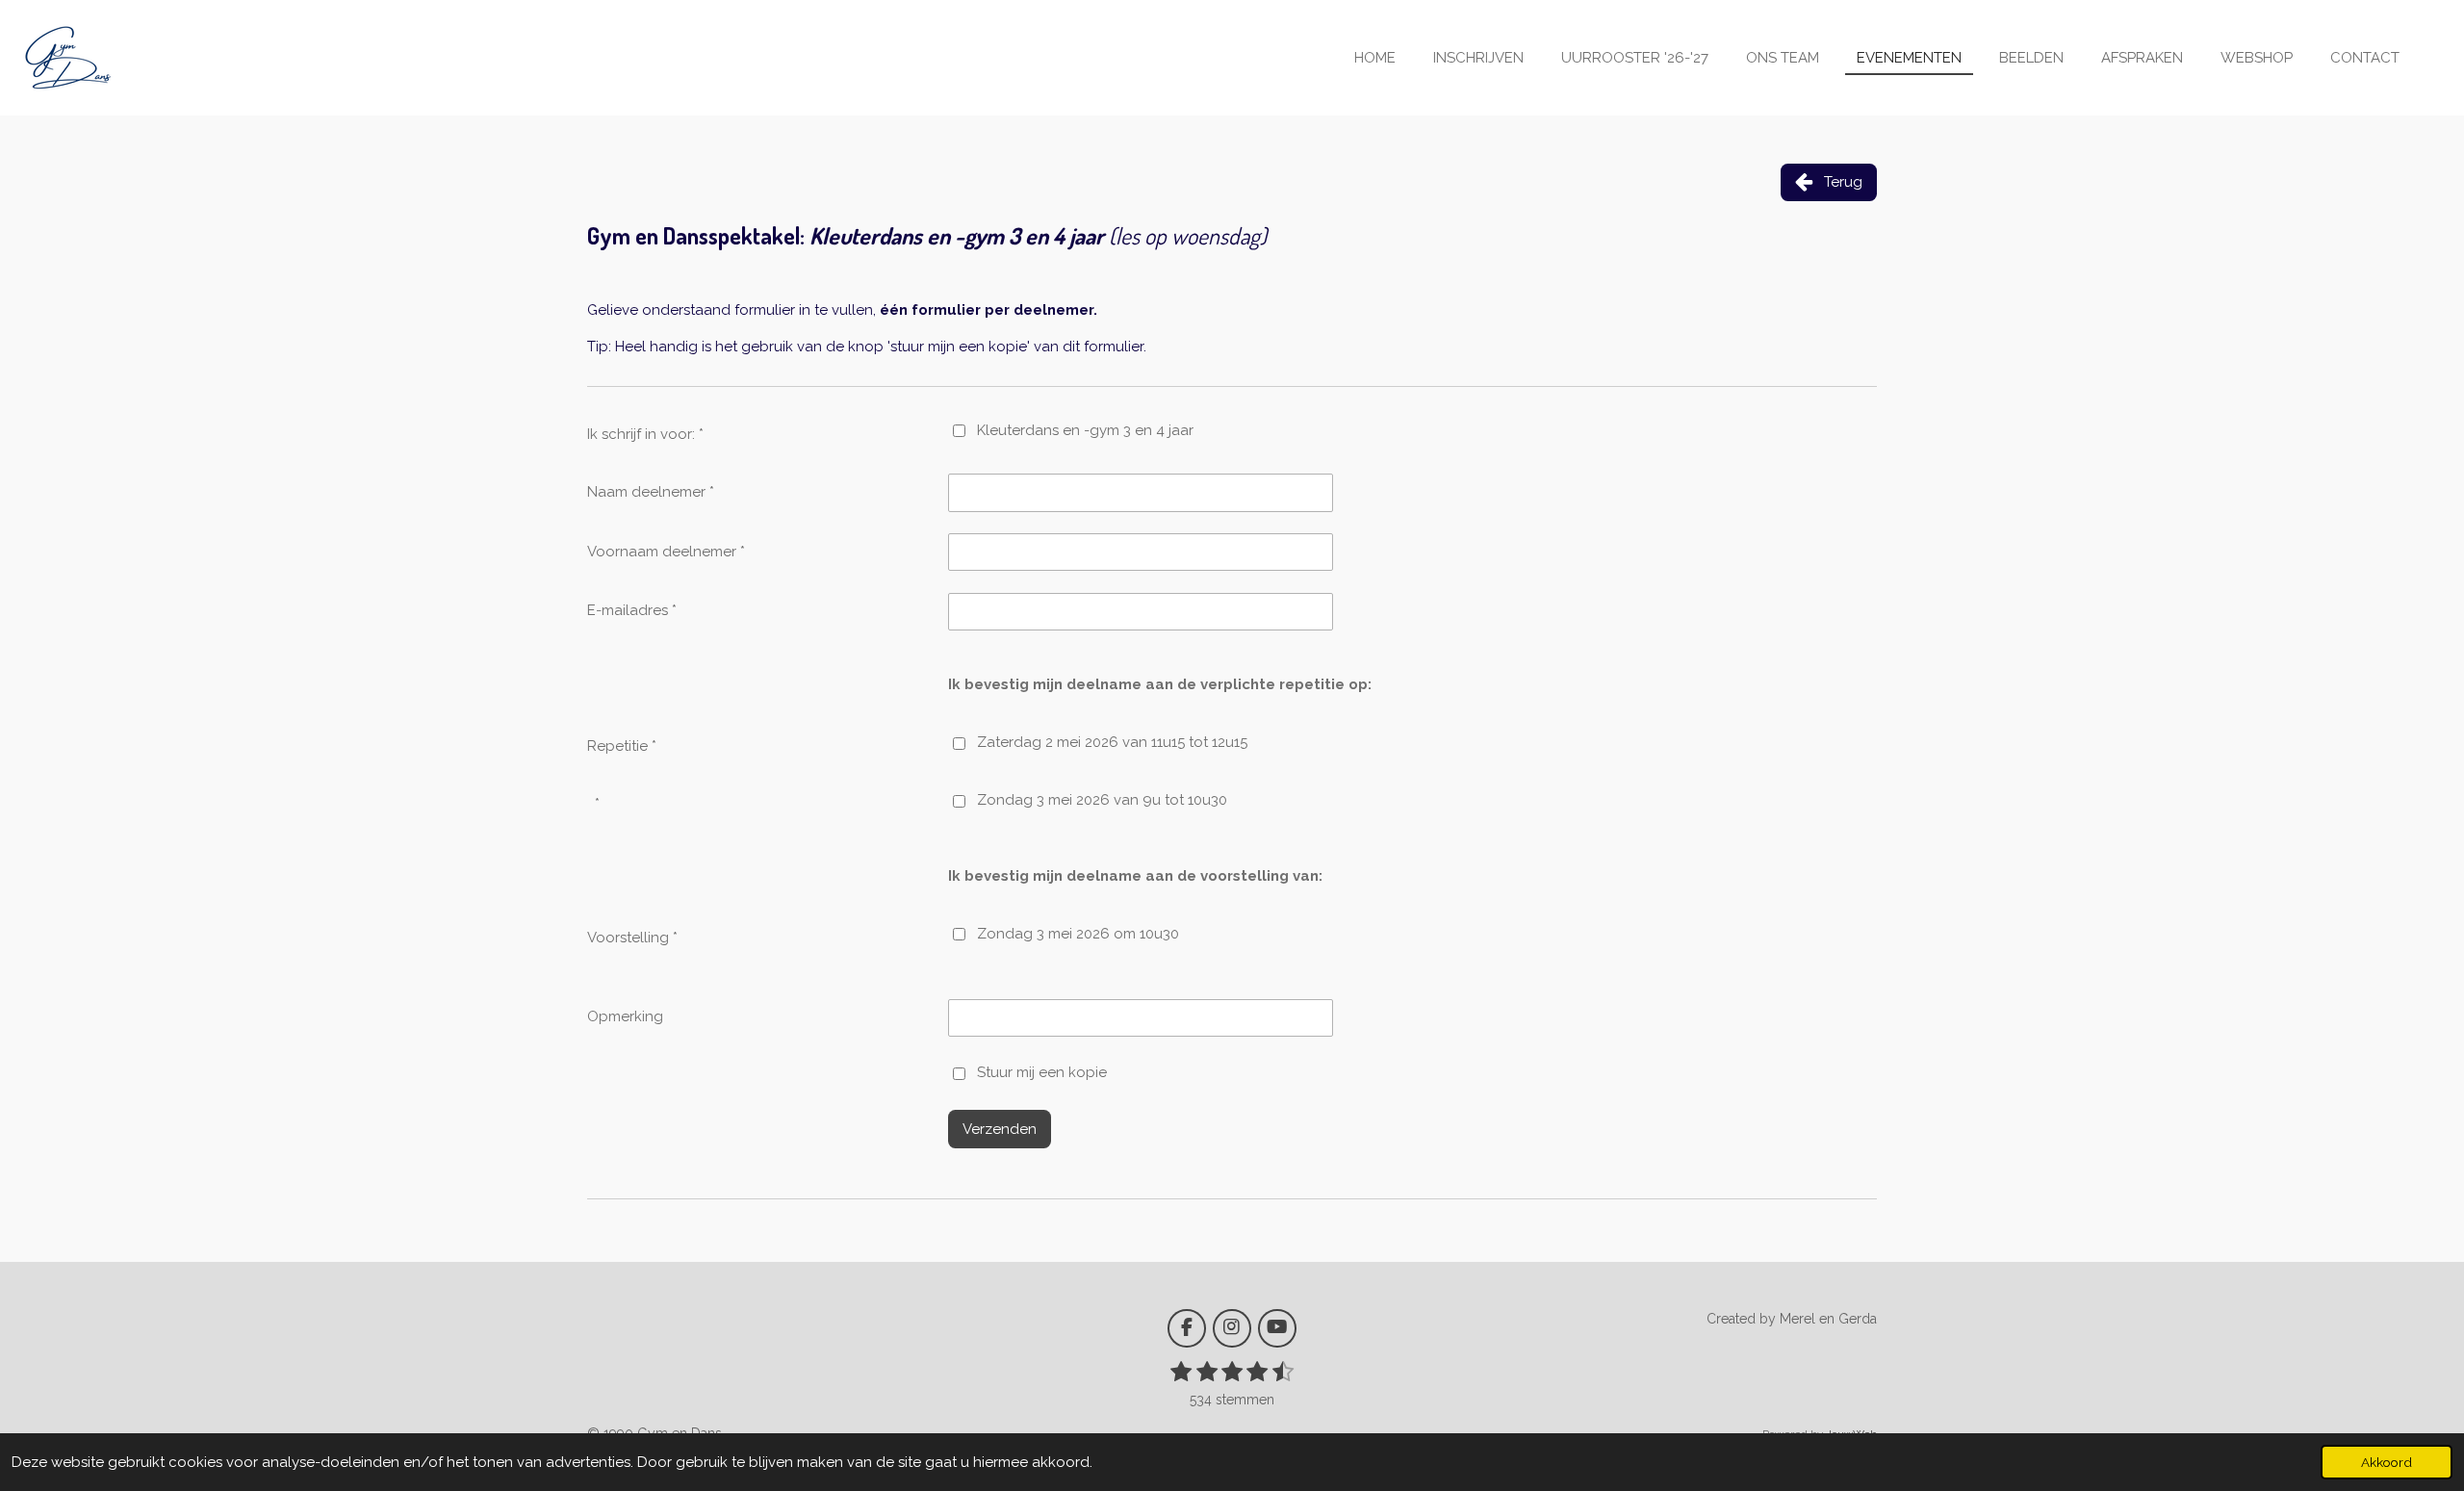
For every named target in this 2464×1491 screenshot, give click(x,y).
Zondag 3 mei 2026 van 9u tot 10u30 (1102, 800)
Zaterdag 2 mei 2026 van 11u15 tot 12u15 (1112, 742)
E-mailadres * (632, 610)
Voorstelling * (632, 938)
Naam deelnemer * (651, 492)
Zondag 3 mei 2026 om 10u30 (1078, 934)
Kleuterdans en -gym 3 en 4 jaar (1085, 430)
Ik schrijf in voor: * (645, 434)
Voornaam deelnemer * (666, 552)
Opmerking (625, 1016)
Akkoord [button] (2387, 1462)
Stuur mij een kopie (1042, 1072)
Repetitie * (622, 746)
